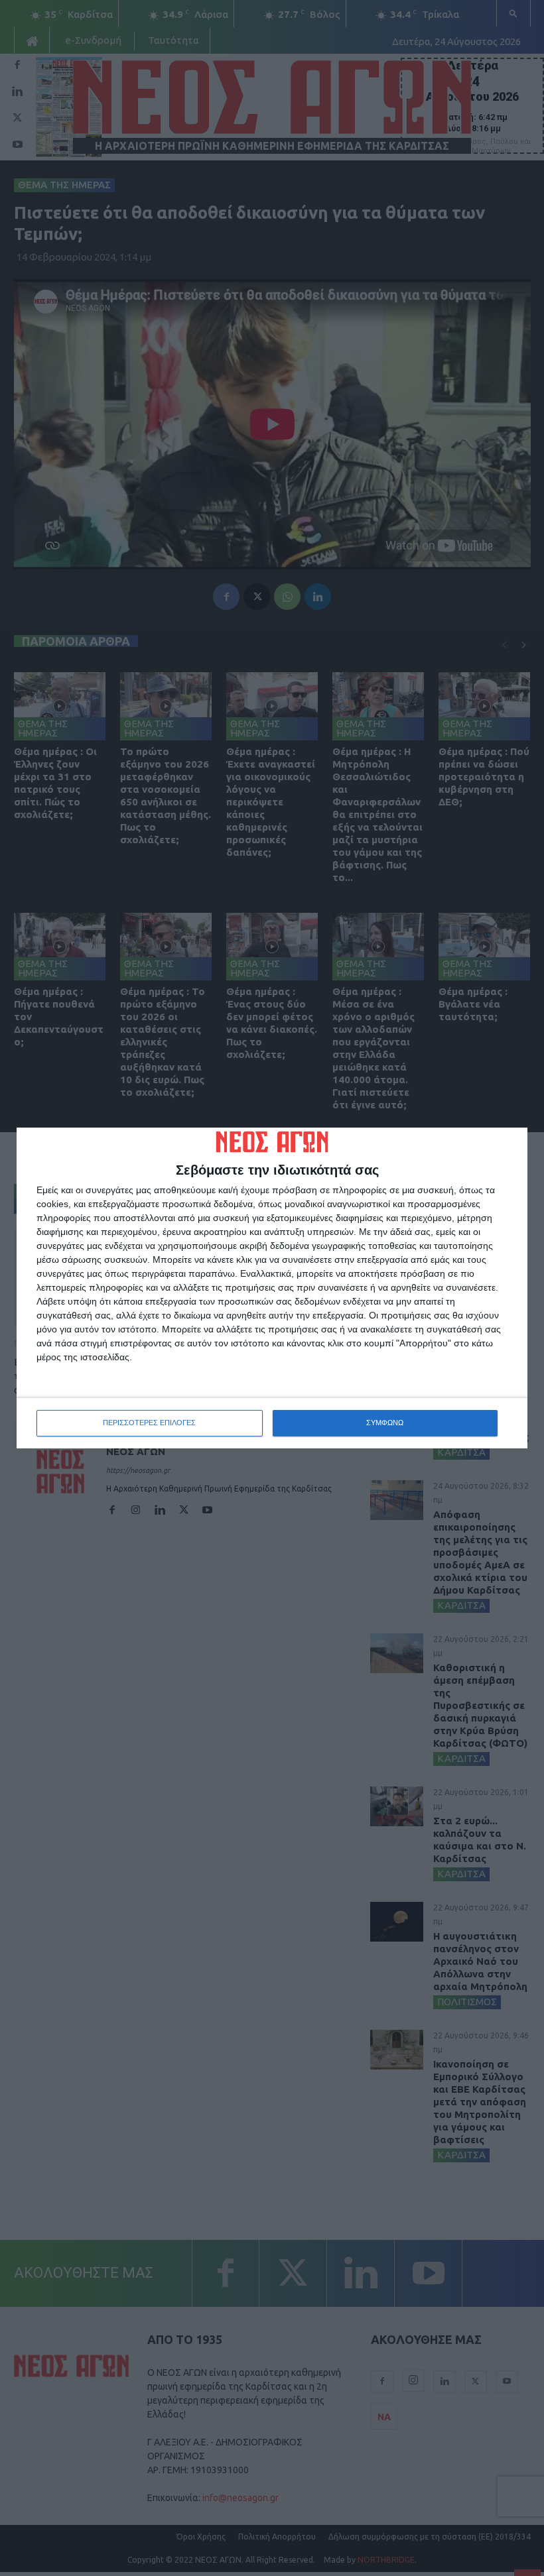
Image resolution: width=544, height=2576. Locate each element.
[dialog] (272, 1288)
